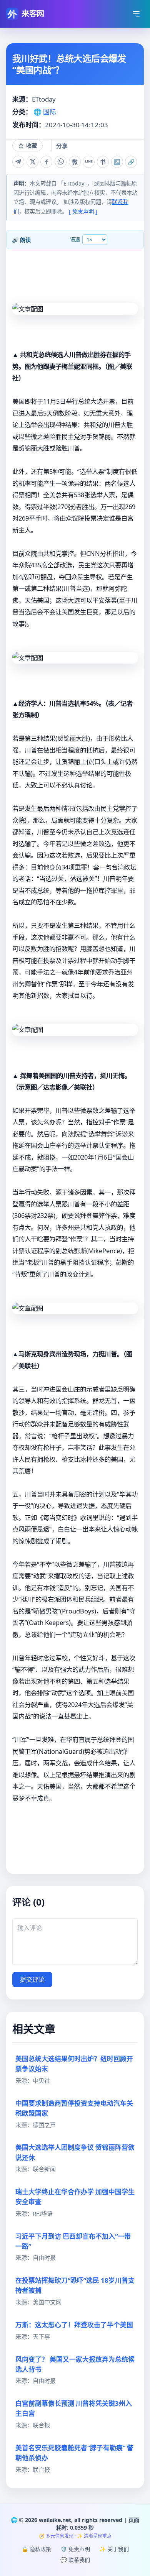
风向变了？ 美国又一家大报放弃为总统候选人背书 (75, 2364)
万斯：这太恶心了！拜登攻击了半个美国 (74, 2325)
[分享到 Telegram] (18, 162)
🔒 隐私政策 (36, 2549)
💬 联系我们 (75, 2560)
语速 (75, 239)
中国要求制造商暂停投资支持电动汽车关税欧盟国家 (74, 2108)
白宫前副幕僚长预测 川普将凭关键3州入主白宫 (74, 2408)
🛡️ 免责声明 (75, 2549)
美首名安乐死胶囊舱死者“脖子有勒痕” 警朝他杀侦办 (74, 2453)
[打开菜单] (136, 14)
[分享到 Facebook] (46, 162)
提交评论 (32, 1980)
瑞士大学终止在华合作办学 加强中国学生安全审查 (75, 2197)
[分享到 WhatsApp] (61, 162)
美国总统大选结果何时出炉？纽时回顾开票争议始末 (74, 2064)
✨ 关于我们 (114, 2549)
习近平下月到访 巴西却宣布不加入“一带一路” (73, 2241)
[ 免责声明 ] (83, 211)
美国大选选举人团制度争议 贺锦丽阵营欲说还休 (75, 2152)
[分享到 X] (32, 162)
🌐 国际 (45, 112)
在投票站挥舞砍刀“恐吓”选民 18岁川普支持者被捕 (75, 2285)
